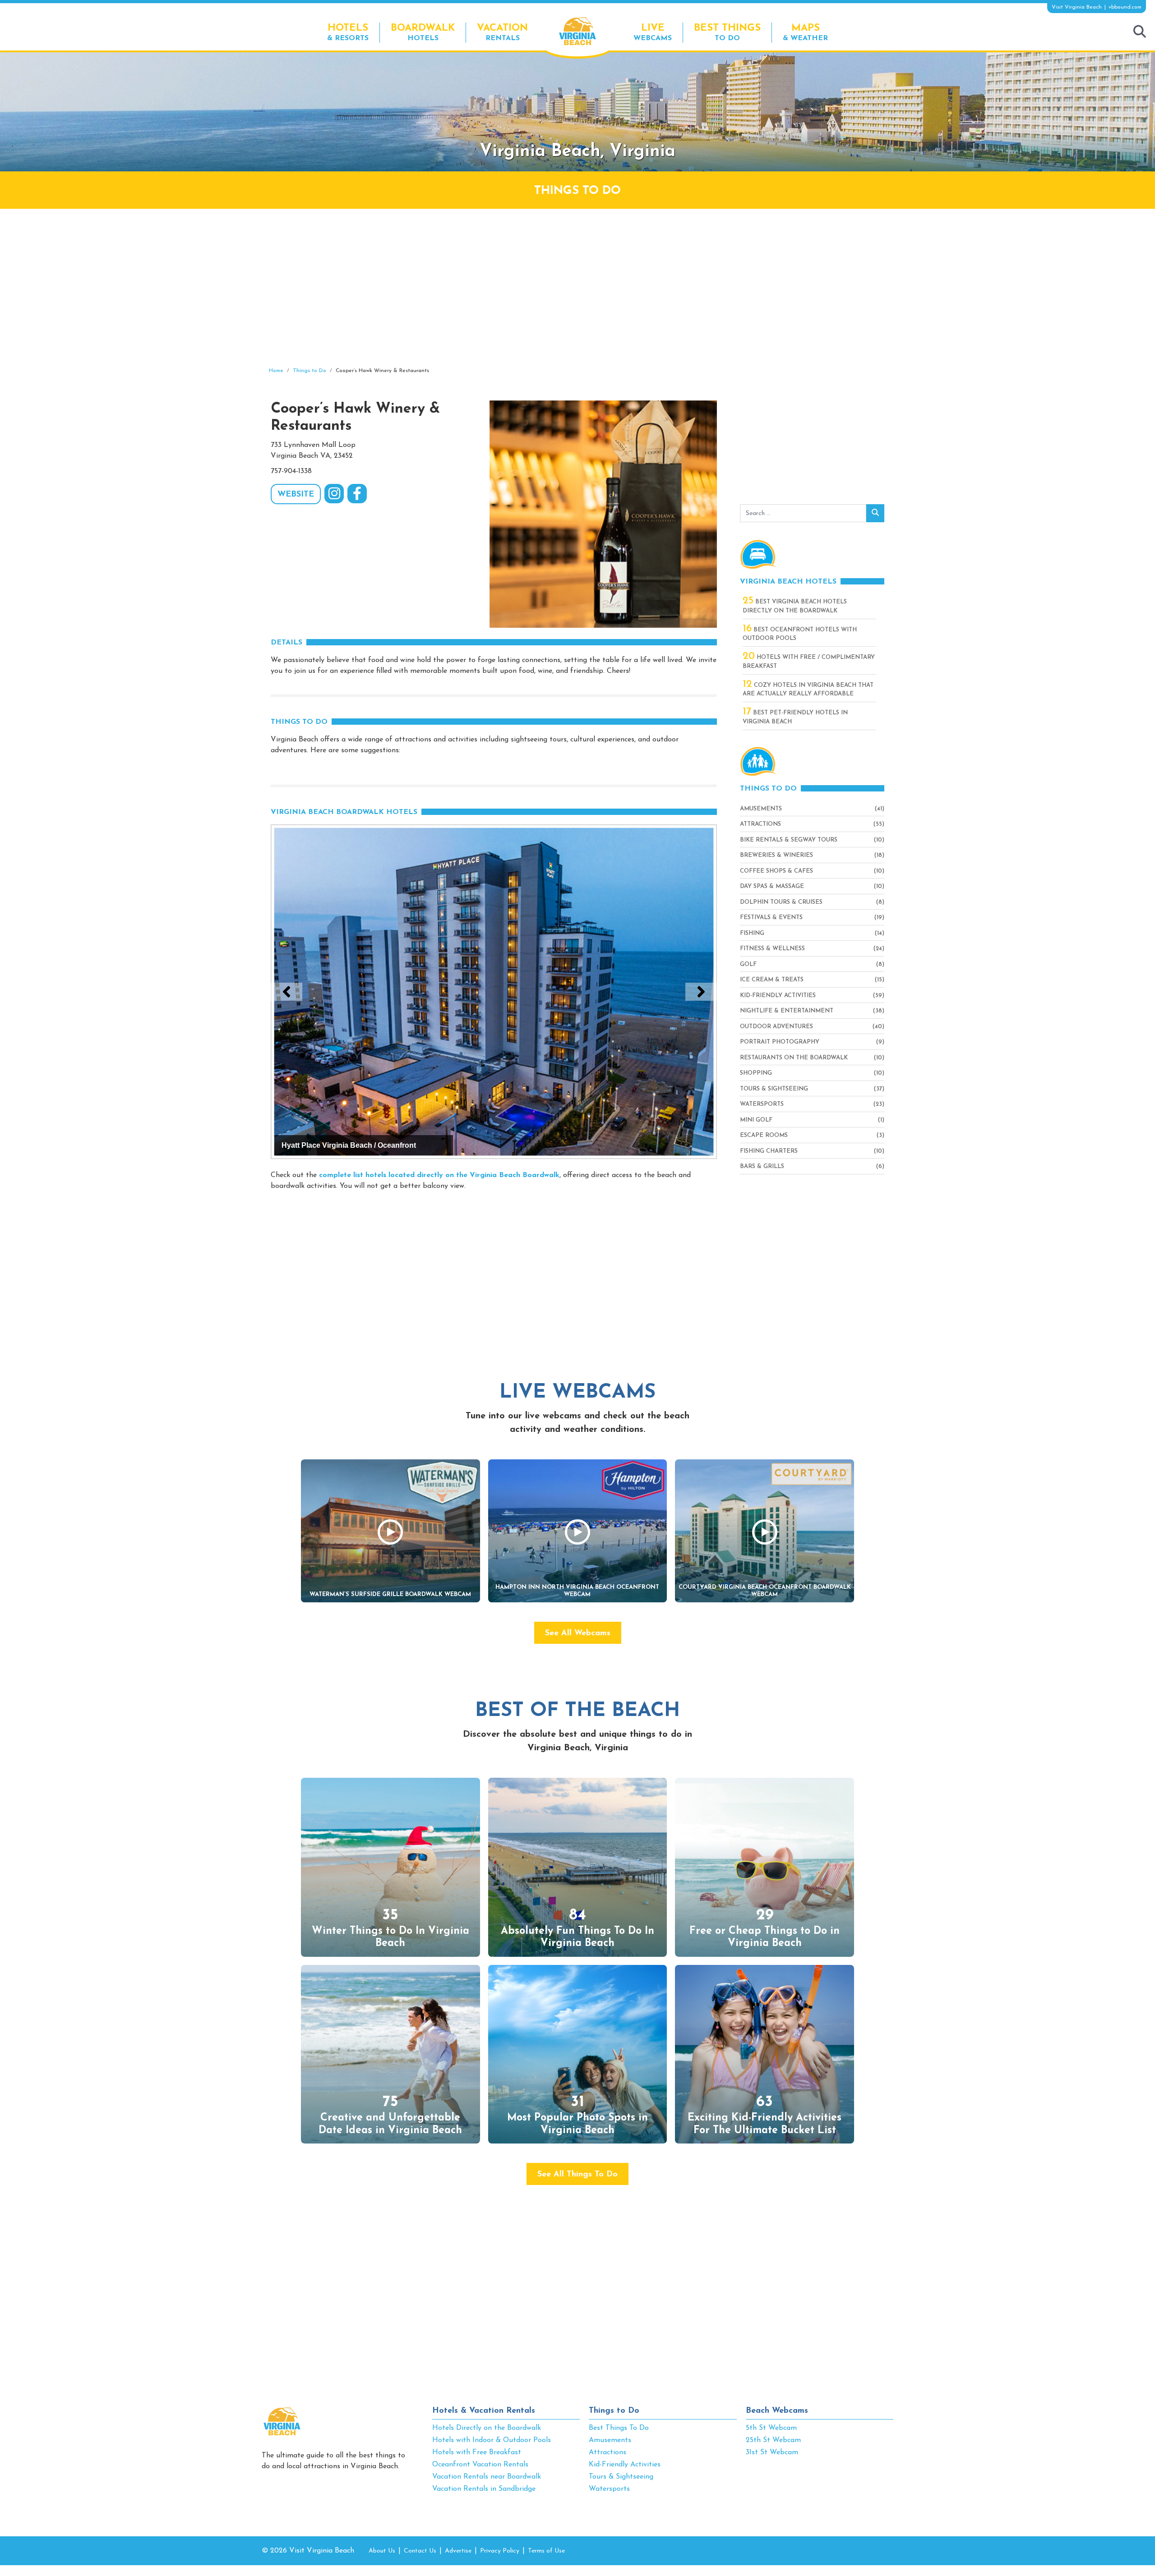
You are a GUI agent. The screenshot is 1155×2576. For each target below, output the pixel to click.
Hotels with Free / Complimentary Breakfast (809, 661)
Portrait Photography (780, 1042)
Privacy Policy (500, 2551)
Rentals (502, 32)
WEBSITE (296, 495)
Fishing (752, 933)
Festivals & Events (771, 918)
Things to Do (614, 2411)
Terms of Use (546, 2551)
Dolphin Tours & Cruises (781, 902)
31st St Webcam (772, 2452)
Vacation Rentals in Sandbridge (484, 2489)
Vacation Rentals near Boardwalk (487, 2477)
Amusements (761, 809)
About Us (382, 2551)
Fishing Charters (769, 1151)
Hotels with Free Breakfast (477, 2452)
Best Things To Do (619, 2428)
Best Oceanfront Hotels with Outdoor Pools (800, 634)
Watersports (762, 1104)
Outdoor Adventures (776, 1027)
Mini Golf (756, 1120)
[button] (286, 992)
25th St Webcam (773, 2440)
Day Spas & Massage (772, 886)
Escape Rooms (764, 1135)
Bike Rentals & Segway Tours (789, 840)
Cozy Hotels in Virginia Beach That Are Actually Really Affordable (808, 689)
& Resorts (348, 32)
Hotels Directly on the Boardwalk (487, 2428)
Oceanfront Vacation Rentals (480, 2465)
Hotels (423, 32)
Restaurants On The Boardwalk (794, 1058)
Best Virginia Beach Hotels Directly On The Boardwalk (795, 606)
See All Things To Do (577, 2175)
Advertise (458, 2551)
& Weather (805, 32)
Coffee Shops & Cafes (776, 871)
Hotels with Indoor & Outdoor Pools (492, 2440)
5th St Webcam (771, 2428)
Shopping (756, 1073)
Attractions (760, 824)
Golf (748, 964)
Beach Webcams (777, 2411)
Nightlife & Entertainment (787, 1011)
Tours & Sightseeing (774, 1089)
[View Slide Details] (494, 992)
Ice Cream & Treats (772, 980)
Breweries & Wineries (776, 855)
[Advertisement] (577, 288)
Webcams (653, 32)
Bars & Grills (762, 1166)
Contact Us (420, 2551)
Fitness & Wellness (772, 949)
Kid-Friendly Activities (778, 996)
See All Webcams (578, 1633)
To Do (727, 32)
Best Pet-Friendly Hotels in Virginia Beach (795, 717)
